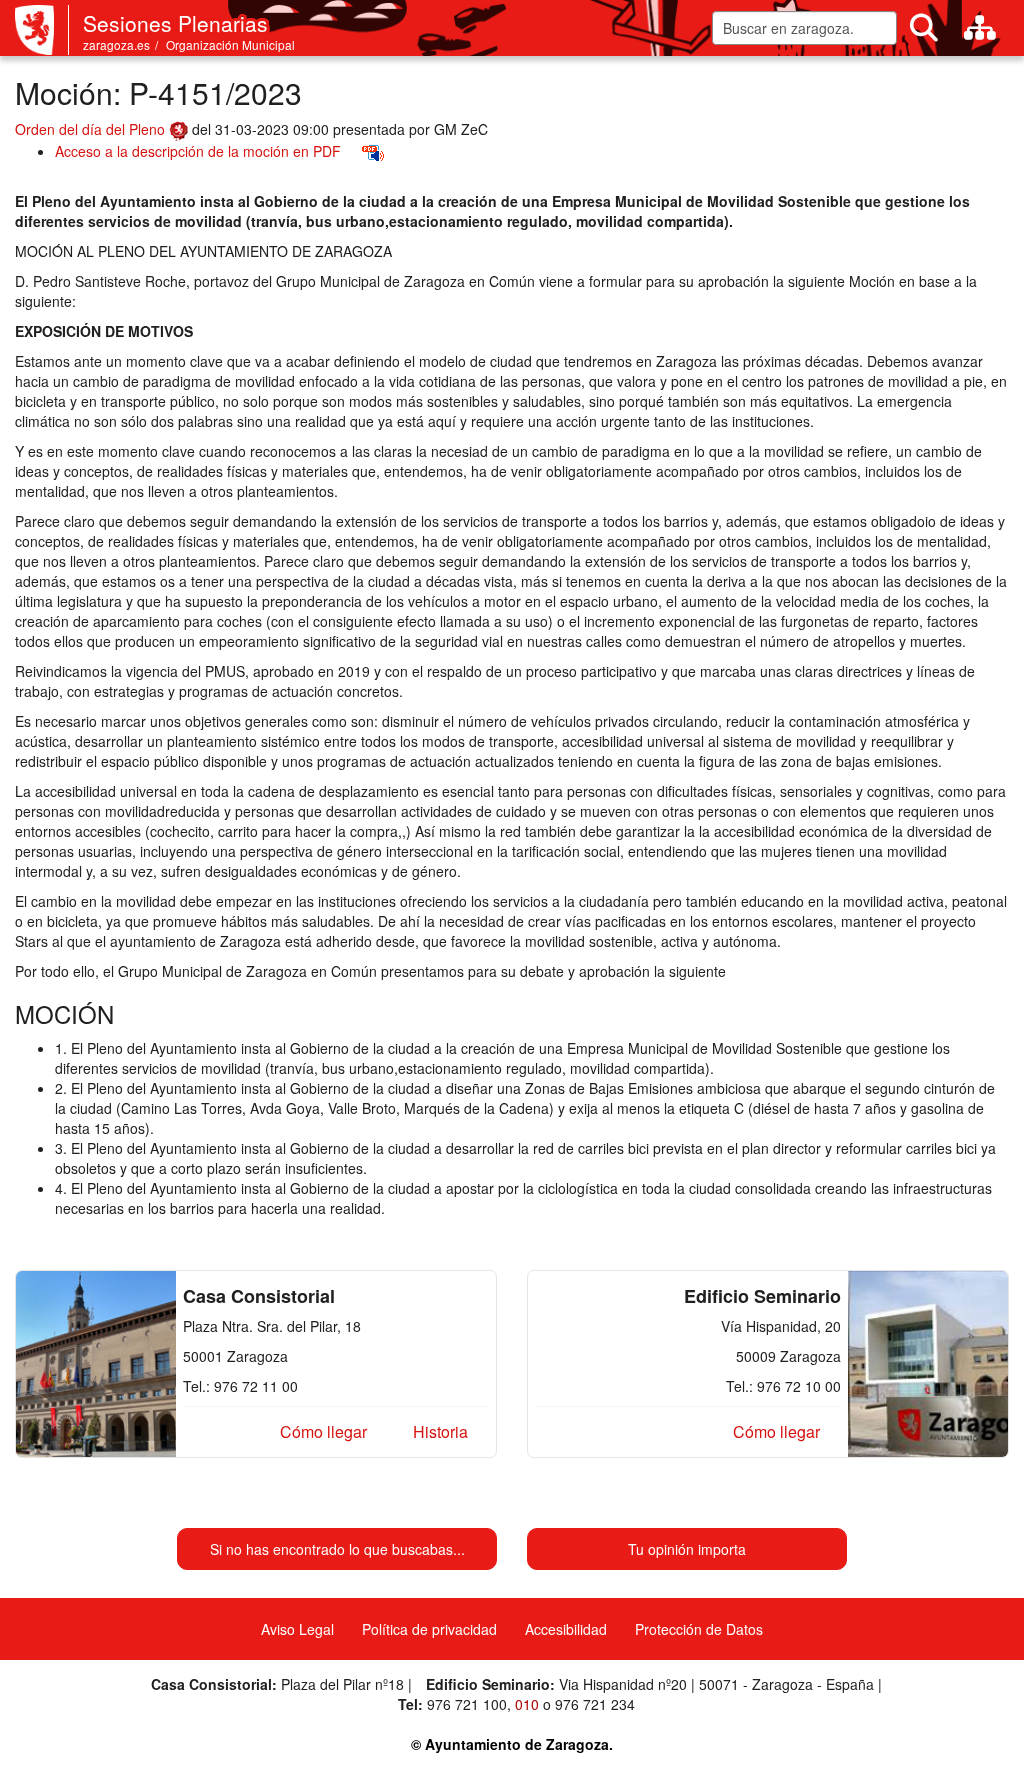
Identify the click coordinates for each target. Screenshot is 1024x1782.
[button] (323, 1432)
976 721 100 (467, 1704)
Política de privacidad (429, 1629)
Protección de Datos (699, 1629)
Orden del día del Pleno (92, 129)
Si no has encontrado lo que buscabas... (337, 1549)
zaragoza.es (116, 44)
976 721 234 (595, 1704)
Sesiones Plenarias (175, 23)
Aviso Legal (297, 1629)
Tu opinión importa (687, 1549)
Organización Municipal (230, 44)
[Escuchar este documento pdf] (373, 151)
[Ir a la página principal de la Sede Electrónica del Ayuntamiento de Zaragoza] (42, 30)
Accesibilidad (566, 1629)
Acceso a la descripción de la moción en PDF (198, 151)
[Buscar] (924, 28)
